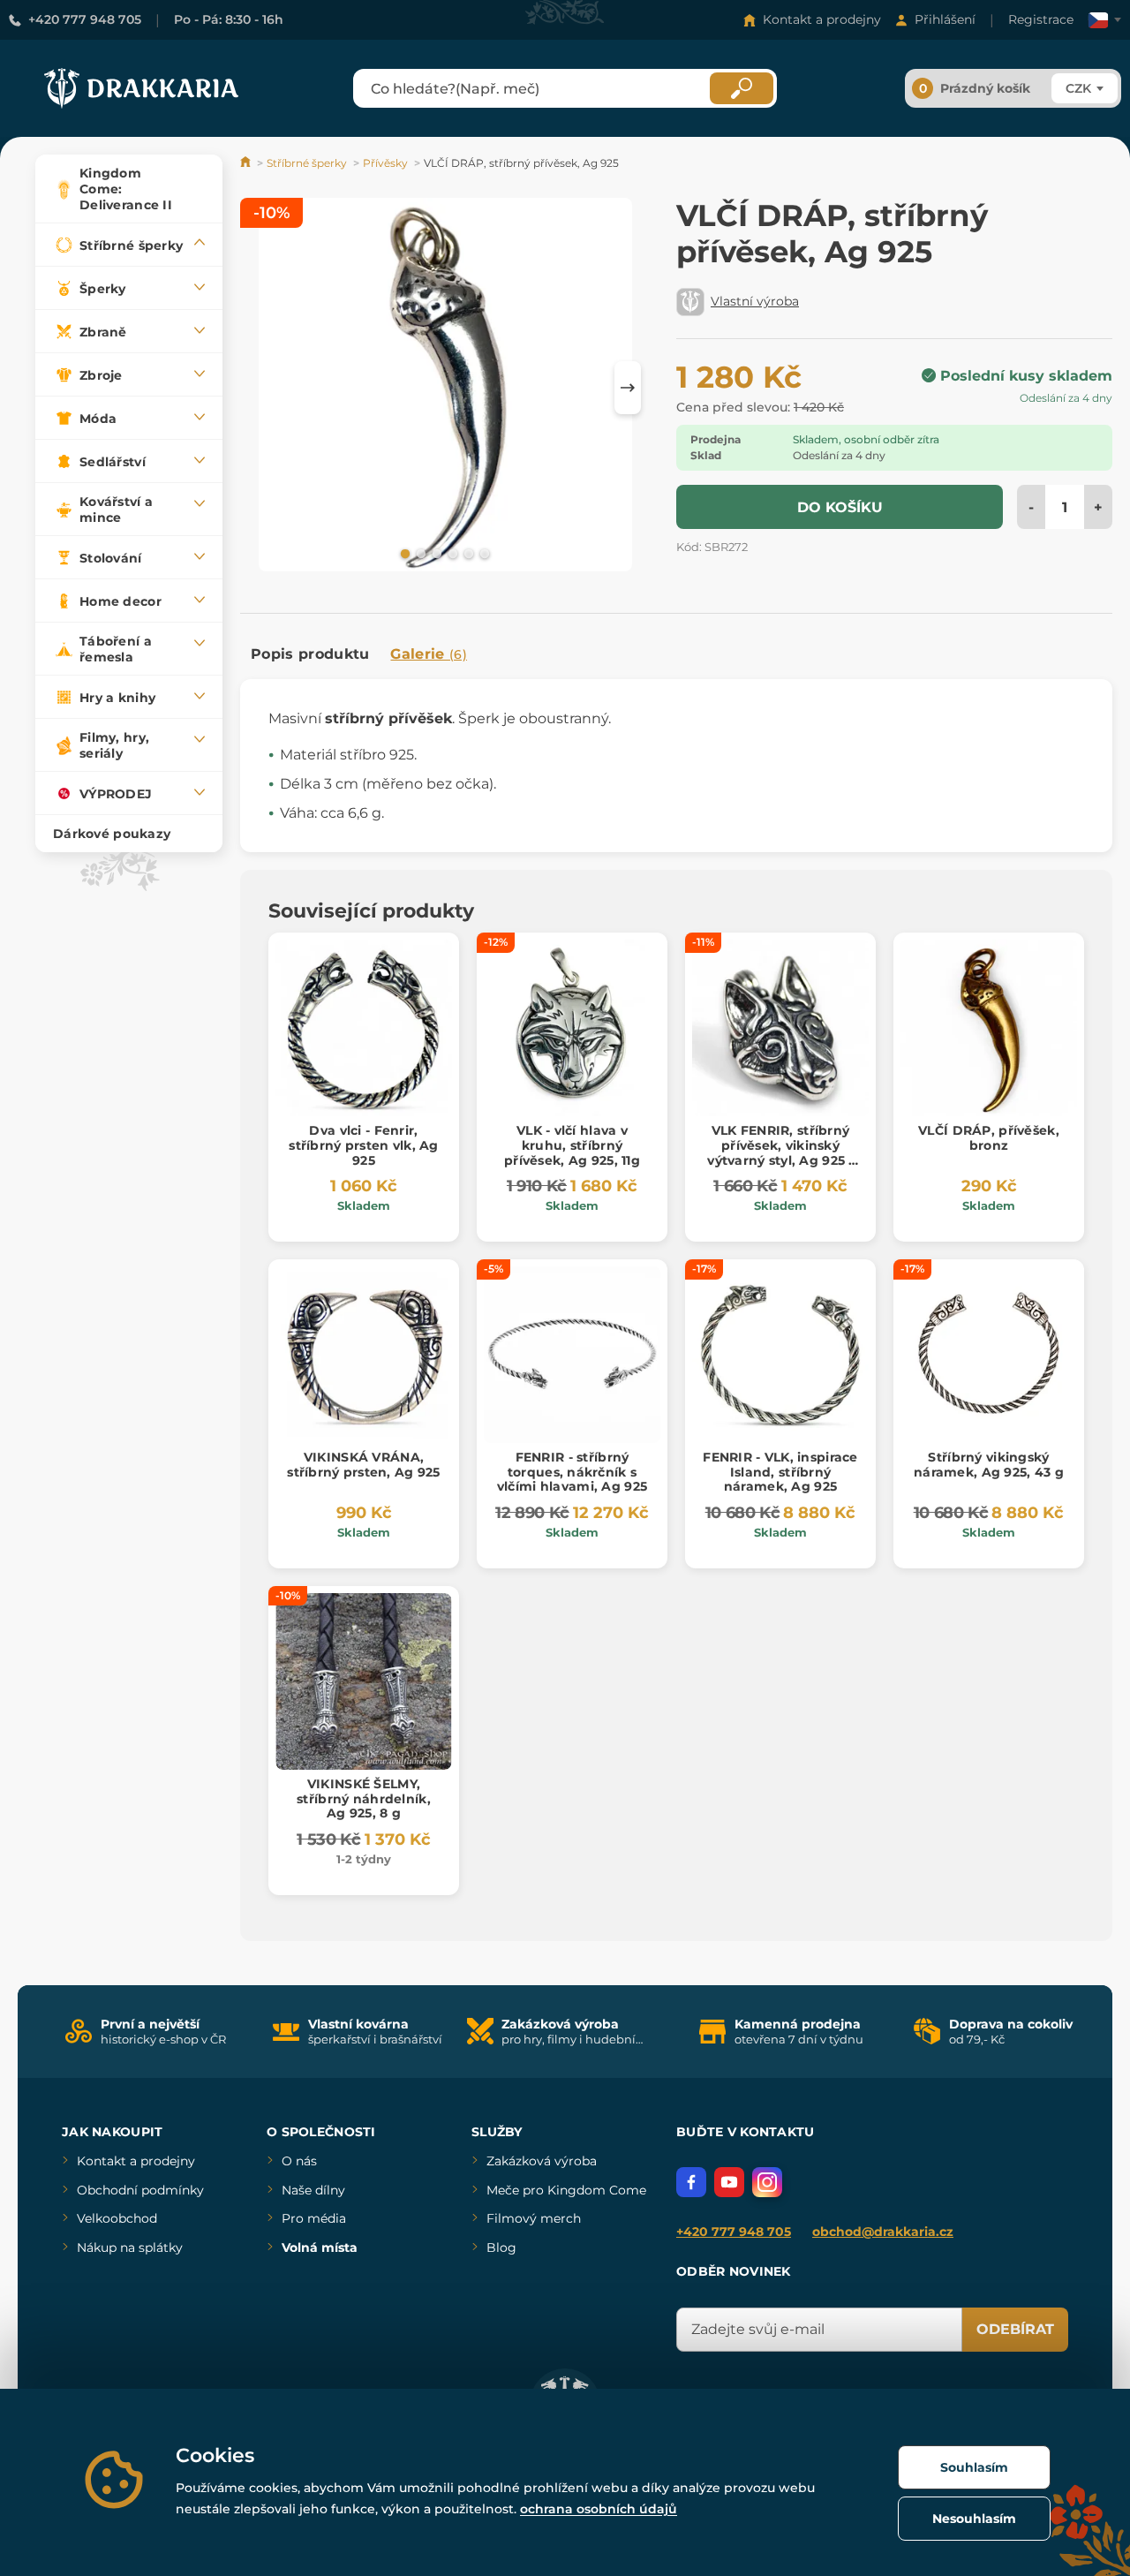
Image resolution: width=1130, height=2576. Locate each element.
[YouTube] (729, 2182)
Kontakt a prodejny (822, 19)
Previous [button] (262, 388)
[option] (445, 387)
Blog (501, 2247)
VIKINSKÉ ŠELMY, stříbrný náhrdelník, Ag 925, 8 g (364, 1799)
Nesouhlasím (974, 2519)
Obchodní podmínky (140, 2190)
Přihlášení (945, 19)
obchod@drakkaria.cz (883, 2232)
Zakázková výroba (542, 2161)
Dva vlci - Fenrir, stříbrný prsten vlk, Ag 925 (363, 1145)
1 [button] (403, 553)
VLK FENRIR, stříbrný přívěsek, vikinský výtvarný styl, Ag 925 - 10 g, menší (780, 1152)
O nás (299, 2161)
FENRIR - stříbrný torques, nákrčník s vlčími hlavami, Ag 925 (572, 1472)
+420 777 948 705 (85, 19)
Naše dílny (313, 2190)
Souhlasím (974, 2467)
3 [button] (435, 553)
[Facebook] (691, 2182)
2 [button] (419, 553)
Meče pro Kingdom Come (566, 2190)
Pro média (314, 2218)
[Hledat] (742, 88)
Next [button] (628, 388)
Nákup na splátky (130, 2247)
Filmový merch (534, 2218)
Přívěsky (385, 163)
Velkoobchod (117, 2218)
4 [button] (451, 553)
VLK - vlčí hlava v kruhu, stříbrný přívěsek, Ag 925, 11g (572, 1145)
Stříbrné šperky (307, 163)
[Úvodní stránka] (247, 163)
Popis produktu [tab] (310, 654)
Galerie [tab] (429, 654)
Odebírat (1015, 2329)
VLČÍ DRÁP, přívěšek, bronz (989, 1138)
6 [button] (483, 553)
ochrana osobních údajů (599, 2509)
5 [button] (467, 553)
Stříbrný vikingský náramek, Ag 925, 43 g (989, 1465)
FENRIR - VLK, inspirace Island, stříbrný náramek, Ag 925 (780, 1472)
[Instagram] (767, 2182)
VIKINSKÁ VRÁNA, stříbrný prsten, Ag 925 (363, 1465)
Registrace (1041, 19)
